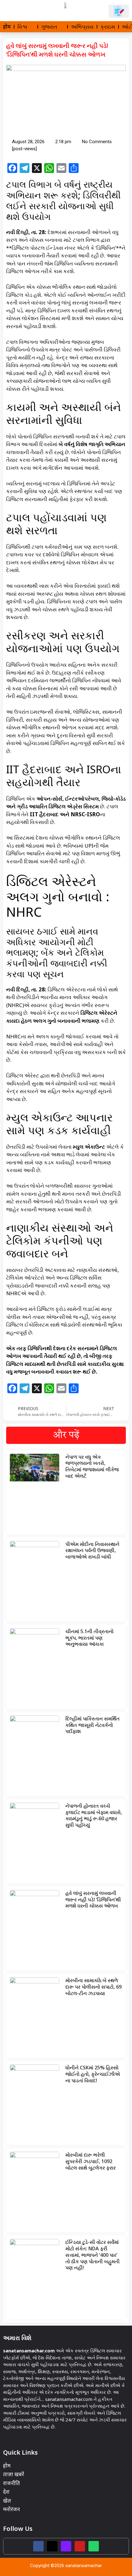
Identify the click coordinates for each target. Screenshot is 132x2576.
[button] (13, 11)
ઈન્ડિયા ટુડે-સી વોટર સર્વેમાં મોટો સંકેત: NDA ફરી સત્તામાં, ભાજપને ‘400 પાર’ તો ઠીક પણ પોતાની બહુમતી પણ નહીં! (93, 2255)
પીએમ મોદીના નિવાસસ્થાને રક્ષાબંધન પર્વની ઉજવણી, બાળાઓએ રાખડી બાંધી (92, 1551)
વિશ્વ (22, 27)
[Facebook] (38, 2546)
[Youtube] (80, 2546)
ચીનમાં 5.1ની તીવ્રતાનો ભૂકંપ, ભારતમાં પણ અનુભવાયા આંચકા (89, 1638)
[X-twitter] (52, 2546)
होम (7, 27)
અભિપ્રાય (82, 27)
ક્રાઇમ (108, 27)
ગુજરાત (49, 27)
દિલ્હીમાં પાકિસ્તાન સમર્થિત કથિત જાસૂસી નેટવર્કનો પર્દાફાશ (93, 1725)
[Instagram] (66, 2546)
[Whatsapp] (94, 2546)
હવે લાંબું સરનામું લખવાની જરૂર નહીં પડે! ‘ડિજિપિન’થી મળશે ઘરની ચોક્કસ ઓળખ (93, 1900)
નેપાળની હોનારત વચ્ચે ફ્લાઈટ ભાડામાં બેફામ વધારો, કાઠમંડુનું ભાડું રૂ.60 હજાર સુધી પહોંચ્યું (94, 1815)
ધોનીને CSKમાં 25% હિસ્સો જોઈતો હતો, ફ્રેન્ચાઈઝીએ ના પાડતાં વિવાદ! (93, 2074)
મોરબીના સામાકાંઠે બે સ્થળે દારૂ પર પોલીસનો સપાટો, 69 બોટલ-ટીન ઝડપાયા (93, 1987)
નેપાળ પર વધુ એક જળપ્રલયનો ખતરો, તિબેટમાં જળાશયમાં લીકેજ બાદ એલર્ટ (92, 1466)
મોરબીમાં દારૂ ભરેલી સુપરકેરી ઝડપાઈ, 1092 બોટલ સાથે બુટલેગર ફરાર (91, 2161)
